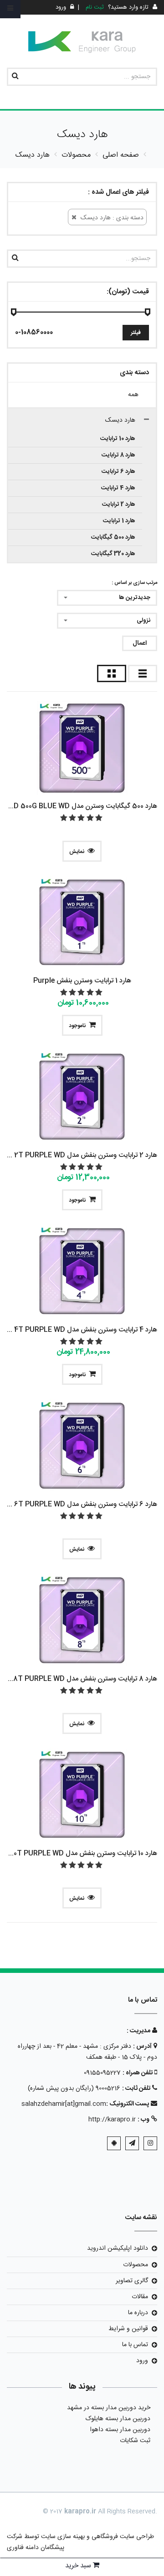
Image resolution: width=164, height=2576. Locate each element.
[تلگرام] (132, 2143)
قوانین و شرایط (128, 2329)
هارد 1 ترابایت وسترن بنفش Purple (82, 981)
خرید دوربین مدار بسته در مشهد (109, 2408)
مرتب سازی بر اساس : (134, 583)
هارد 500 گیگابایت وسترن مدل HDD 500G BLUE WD (80, 806)
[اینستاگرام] (150, 2143)
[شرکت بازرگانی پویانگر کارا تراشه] (82, 42)
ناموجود (77, 1026)
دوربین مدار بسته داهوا (120, 2430)
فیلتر (136, 333)
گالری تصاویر (132, 2281)
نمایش (77, 852)
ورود (142, 2361)
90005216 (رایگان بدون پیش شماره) (74, 2088)
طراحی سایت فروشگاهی (122, 2537)
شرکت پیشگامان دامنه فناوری (36, 2542)
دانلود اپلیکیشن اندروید (118, 2248)
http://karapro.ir (112, 2120)
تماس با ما (135, 2345)
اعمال (140, 643)
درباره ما (138, 2313)
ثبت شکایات (135, 2441)
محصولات (136, 2265)
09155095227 (102, 2073)
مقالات (140, 2297)
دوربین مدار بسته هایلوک (118, 2419)
